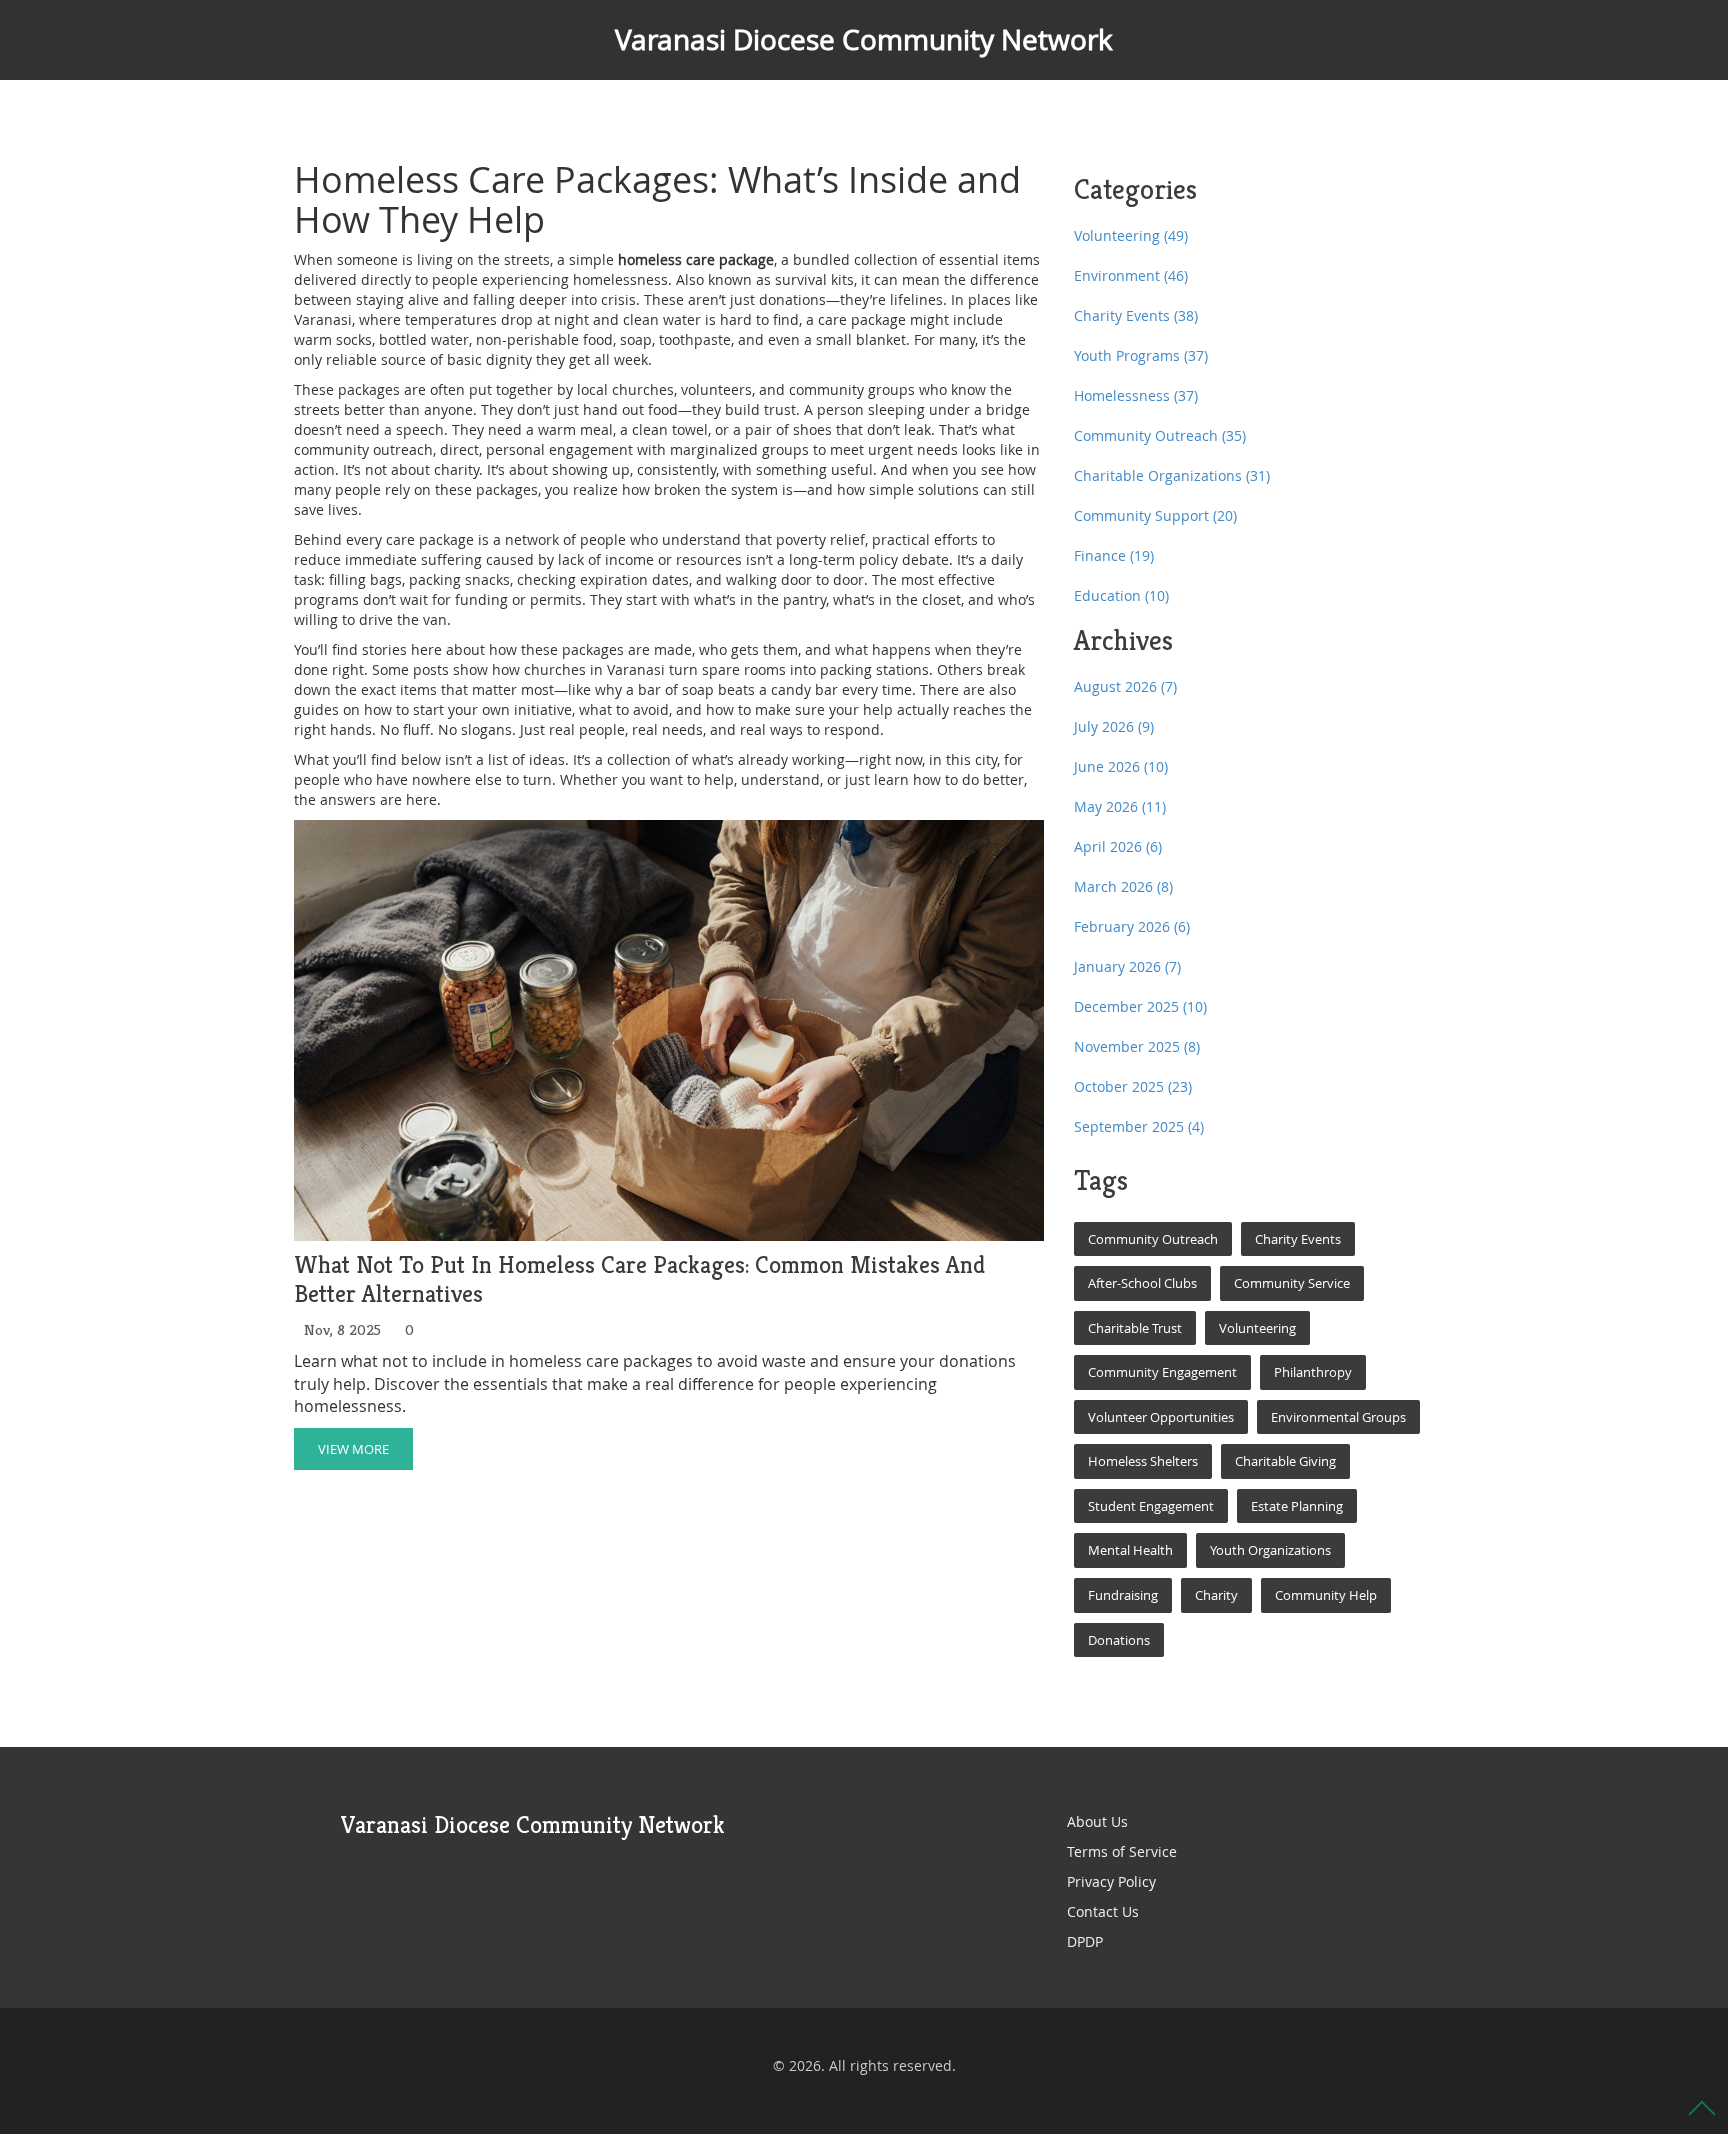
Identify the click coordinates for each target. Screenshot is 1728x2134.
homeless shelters (1143, 1461)
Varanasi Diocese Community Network (864, 39)
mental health (1130, 1550)
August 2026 (1125, 686)
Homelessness (1136, 395)
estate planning (1297, 1506)
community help (1326, 1595)
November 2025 (1137, 1046)
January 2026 (1127, 966)
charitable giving (1285, 1461)
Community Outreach (1160, 435)
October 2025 (1133, 1086)
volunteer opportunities (1161, 1417)
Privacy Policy (1111, 1881)
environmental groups (1338, 1417)
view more (353, 1449)
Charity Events (1136, 315)
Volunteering (1131, 235)
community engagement (1162, 1372)
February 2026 (1132, 926)
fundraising (1123, 1595)
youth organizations (1270, 1550)
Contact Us (1103, 1911)
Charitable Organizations (1172, 475)
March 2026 (1123, 886)
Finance (1114, 555)
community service (1292, 1283)
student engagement (1151, 1506)
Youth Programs (1141, 355)
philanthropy (1313, 1372)
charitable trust (1135, 1328)
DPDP (1085, 1941)
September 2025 (1139, 1126)
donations (1119, 1640)
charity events (1298, 1239)
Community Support (1155, 515)
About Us (1097, 1821)
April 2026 (1118, 846)
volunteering (1257, 1328)
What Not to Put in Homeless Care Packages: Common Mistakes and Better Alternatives (639, 1280)
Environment (1131, 275)
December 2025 (1140, 1006)
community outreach (1153, 1239)
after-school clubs (1142, 1283)
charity (1216, 1595)
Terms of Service (1122, 1851)
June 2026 (1121, 766)
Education (1121, 595)
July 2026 (1114, 726)
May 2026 (1120, 806)
